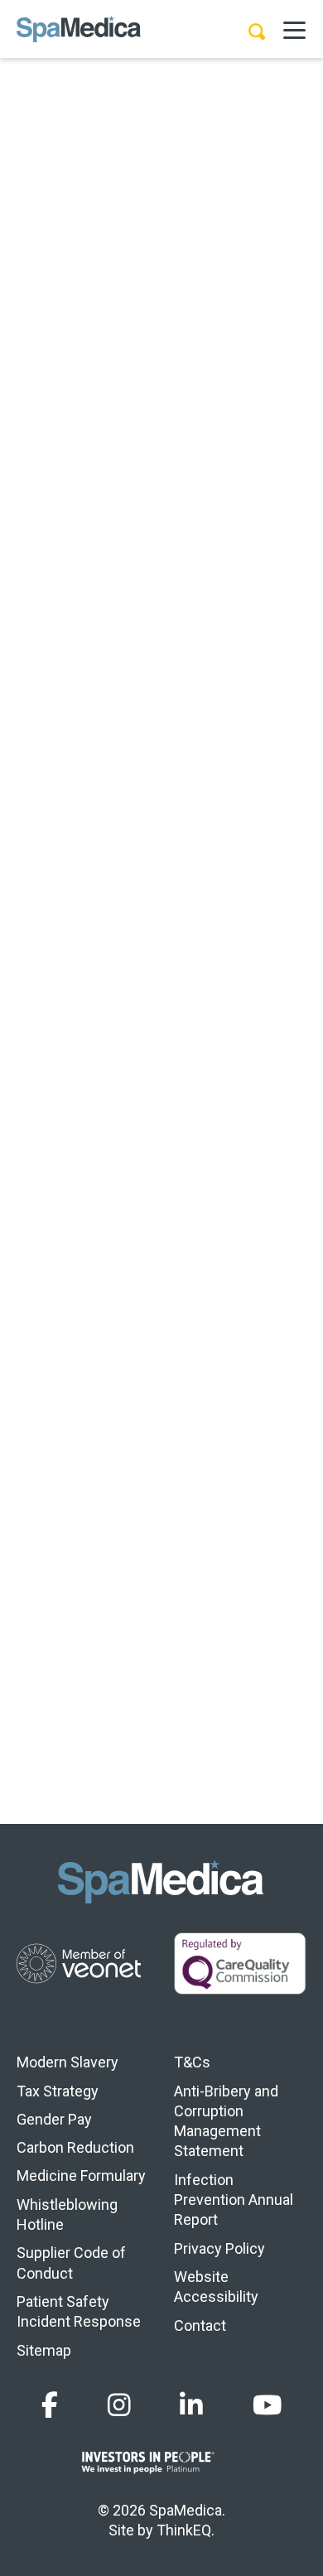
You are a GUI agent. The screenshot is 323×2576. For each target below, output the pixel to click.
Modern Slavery (67, 2062)
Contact (200, 2325)
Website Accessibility (216, 2287)
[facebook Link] (50, 2406)
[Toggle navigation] (294, 29)
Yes (83, 847)
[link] (37, 673)
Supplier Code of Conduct (71, 2262)
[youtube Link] (267, 2406)
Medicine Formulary (81, 2176)
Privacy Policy (219, 2248)
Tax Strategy (58, 2091)
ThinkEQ (184, 2530)
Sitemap (44, 2350)
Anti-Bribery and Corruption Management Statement (226, 2121)
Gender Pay (54, 2119)
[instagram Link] (119, 2406)
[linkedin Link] (191, 2406)
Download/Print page (140, 589)
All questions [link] (161, 672)
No (190, 847)
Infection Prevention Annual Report (234, 2200)
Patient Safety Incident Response (79, 2311)
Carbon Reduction (75, 2147)
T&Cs (192, 2062)
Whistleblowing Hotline (67, 2214)
